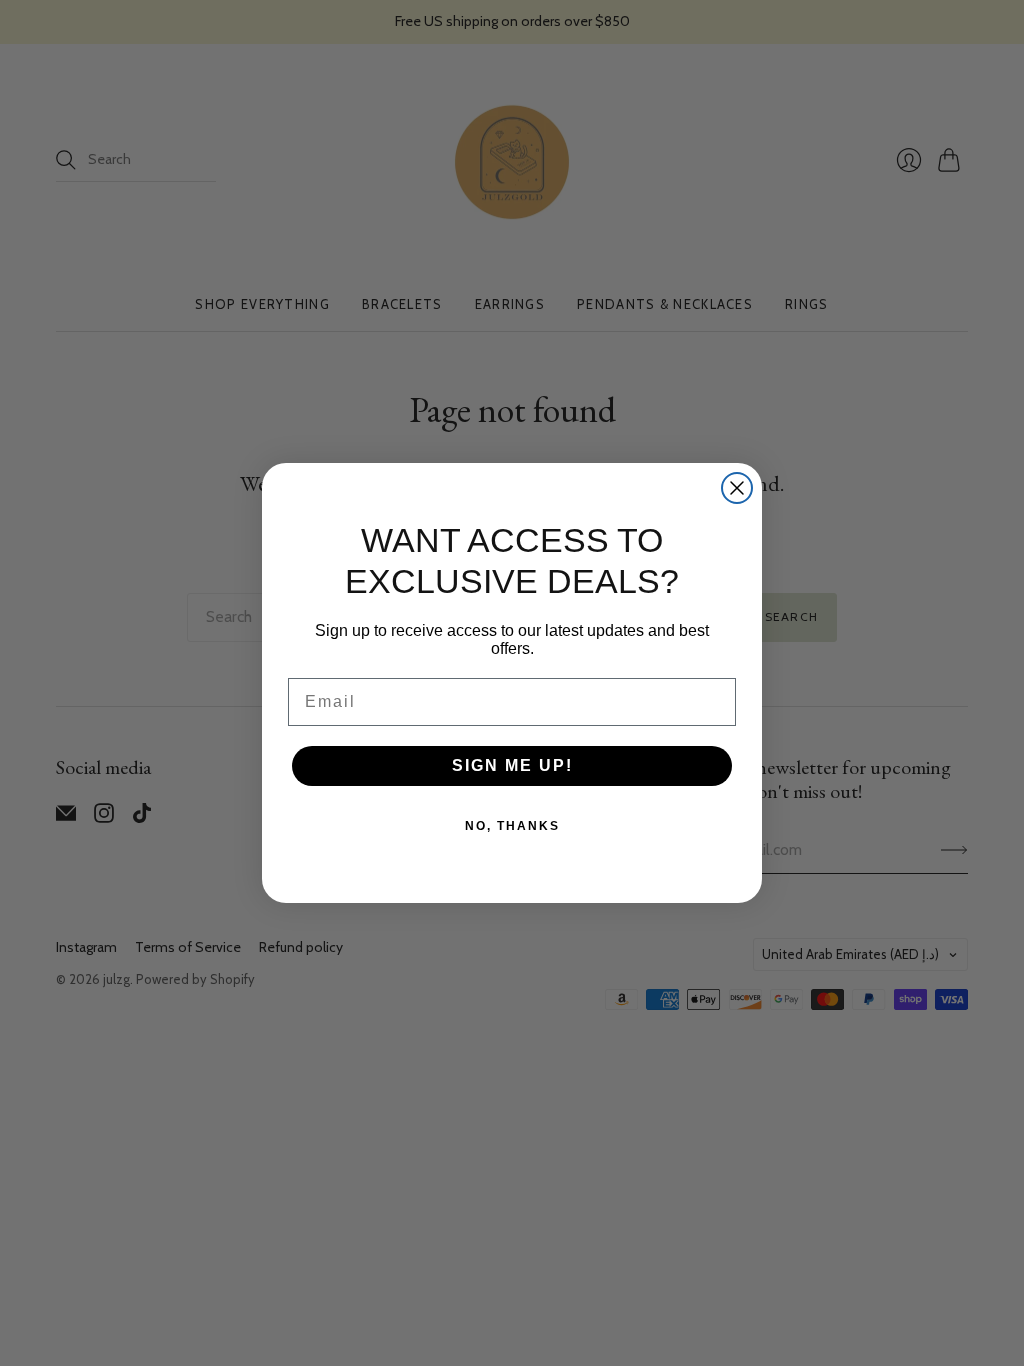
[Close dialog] (737, 488)
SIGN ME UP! (512, 765)
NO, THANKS (512, 826)
